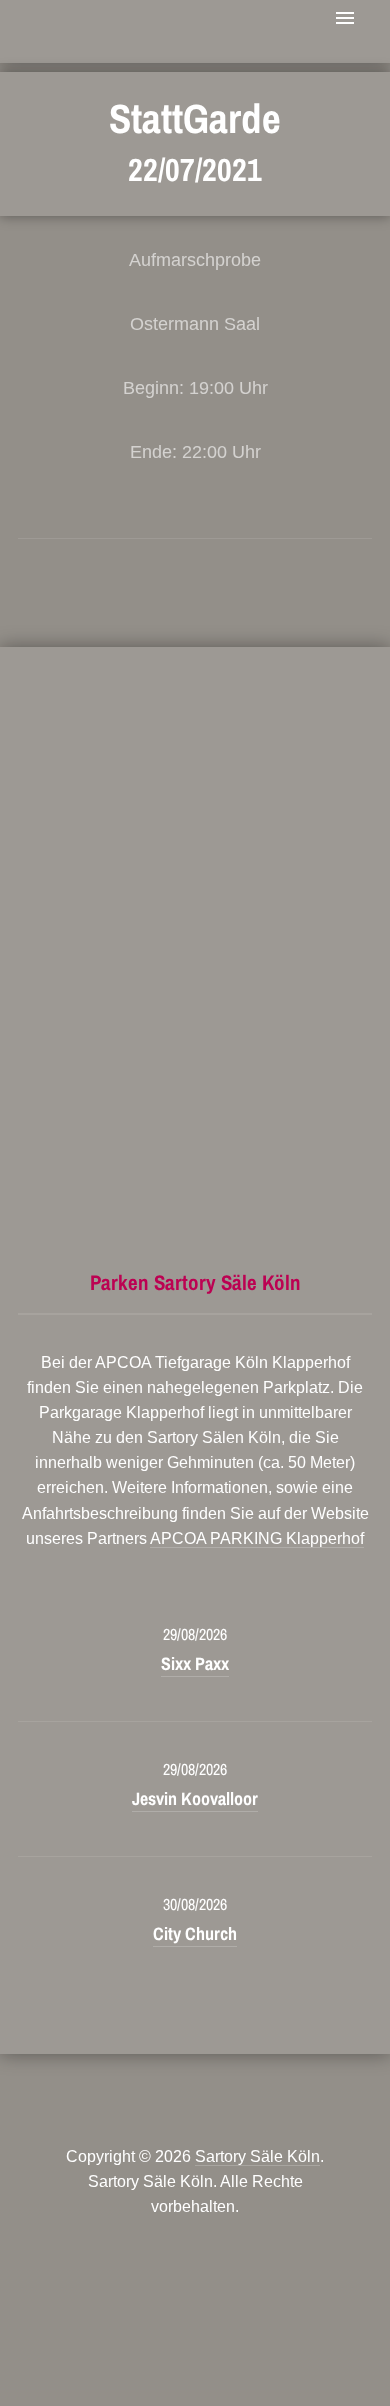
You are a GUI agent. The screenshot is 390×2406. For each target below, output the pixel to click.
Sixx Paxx (195, 1663)
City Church (195, 1933)
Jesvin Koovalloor (195, 1798)
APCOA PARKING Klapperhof (257, 1538)
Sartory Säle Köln (257, 2156)
